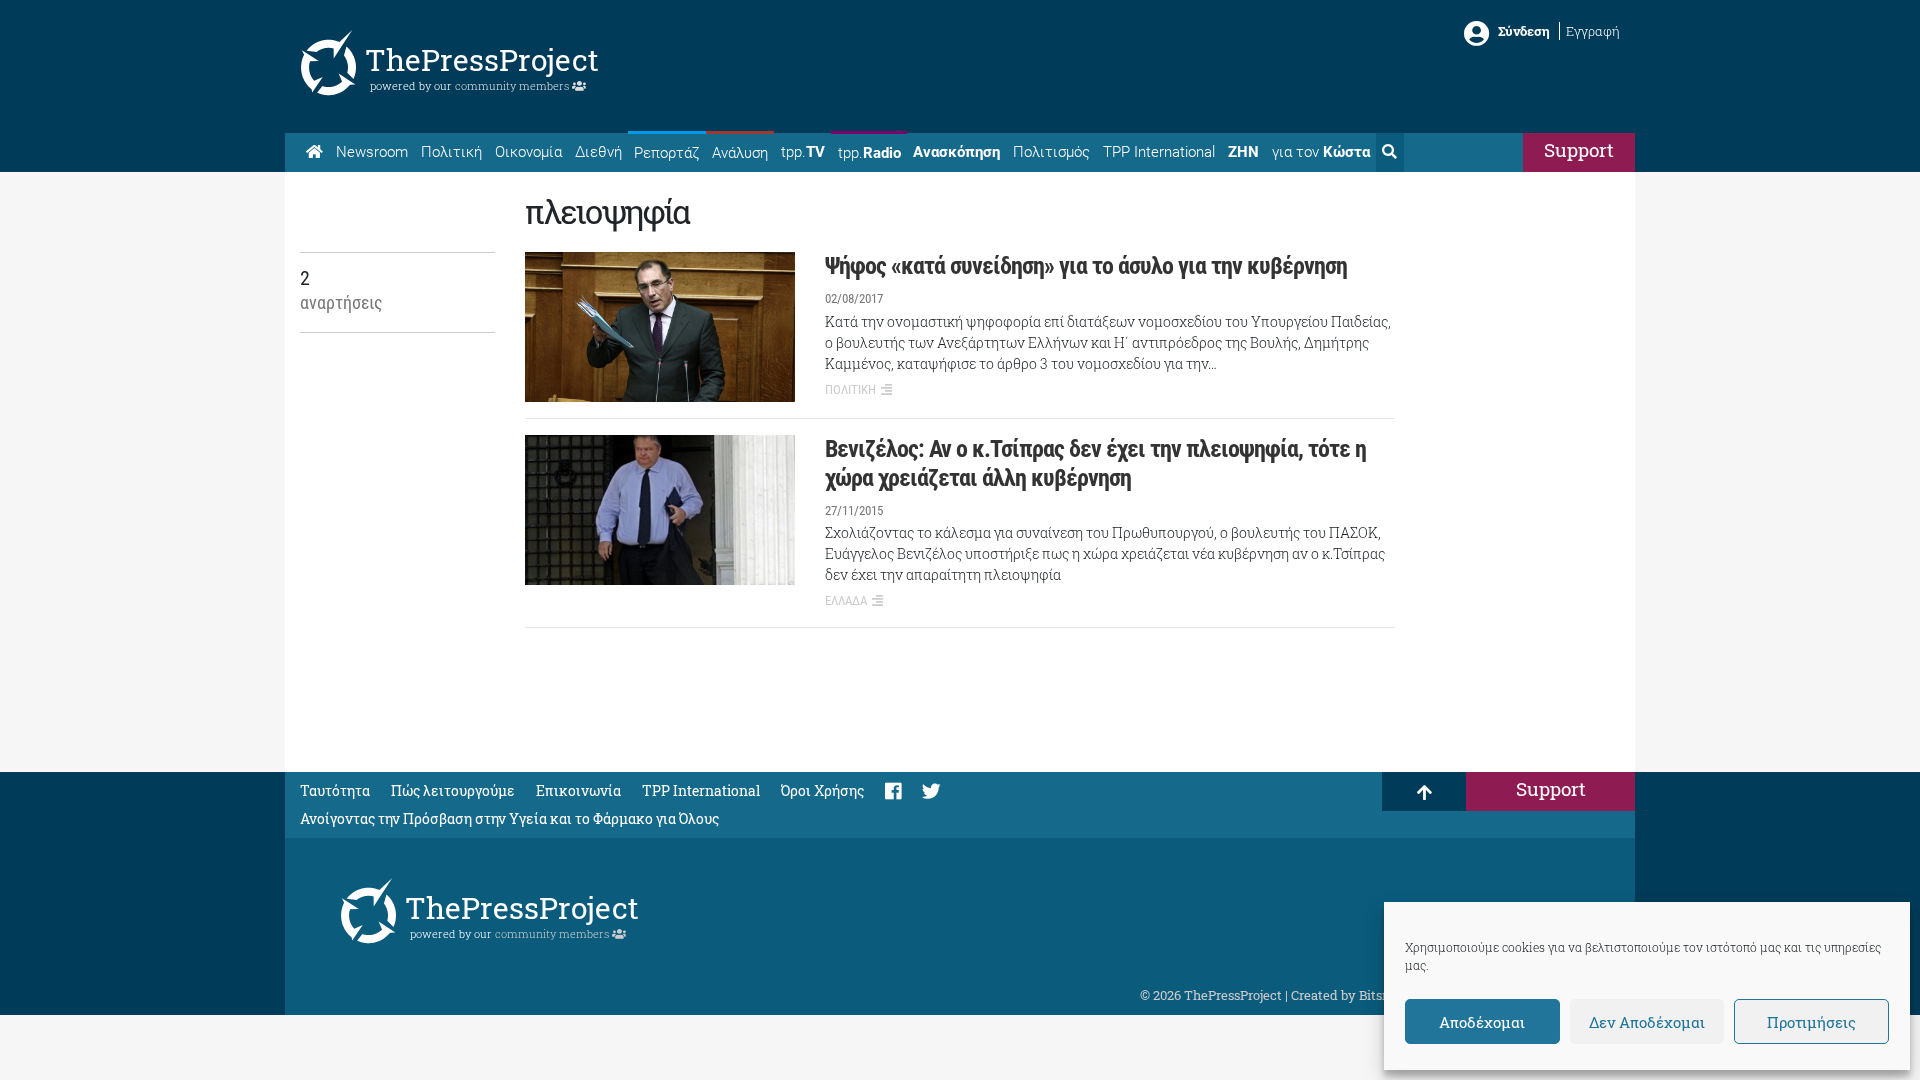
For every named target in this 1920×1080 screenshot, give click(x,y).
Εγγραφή (1593, 31)
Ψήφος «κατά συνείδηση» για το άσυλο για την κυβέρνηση (1086, 266)
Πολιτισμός (1051, 152)
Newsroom (372, 152)
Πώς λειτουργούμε (453, 790)
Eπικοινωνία (578, 790)
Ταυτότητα (335, 790)
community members (513, 85)
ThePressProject (482, 59)
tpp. (803, 152)
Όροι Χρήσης (822, 790)
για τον (1321, 152)
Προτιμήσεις (1811, 1022)
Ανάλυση (740, 153)
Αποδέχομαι (1482, 1022)
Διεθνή (598, 152)
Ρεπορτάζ (666, 153)
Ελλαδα (846, 600)
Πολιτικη (850, 389)
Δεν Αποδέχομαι (1647, 1022)
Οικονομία (528, 152)
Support (1579, 149)
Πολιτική (451, 152)
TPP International (1159, 152)
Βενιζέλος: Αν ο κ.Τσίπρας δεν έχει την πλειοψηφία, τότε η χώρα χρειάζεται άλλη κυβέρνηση (1095, 463)
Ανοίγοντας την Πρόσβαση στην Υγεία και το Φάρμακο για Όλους (509, 818)
